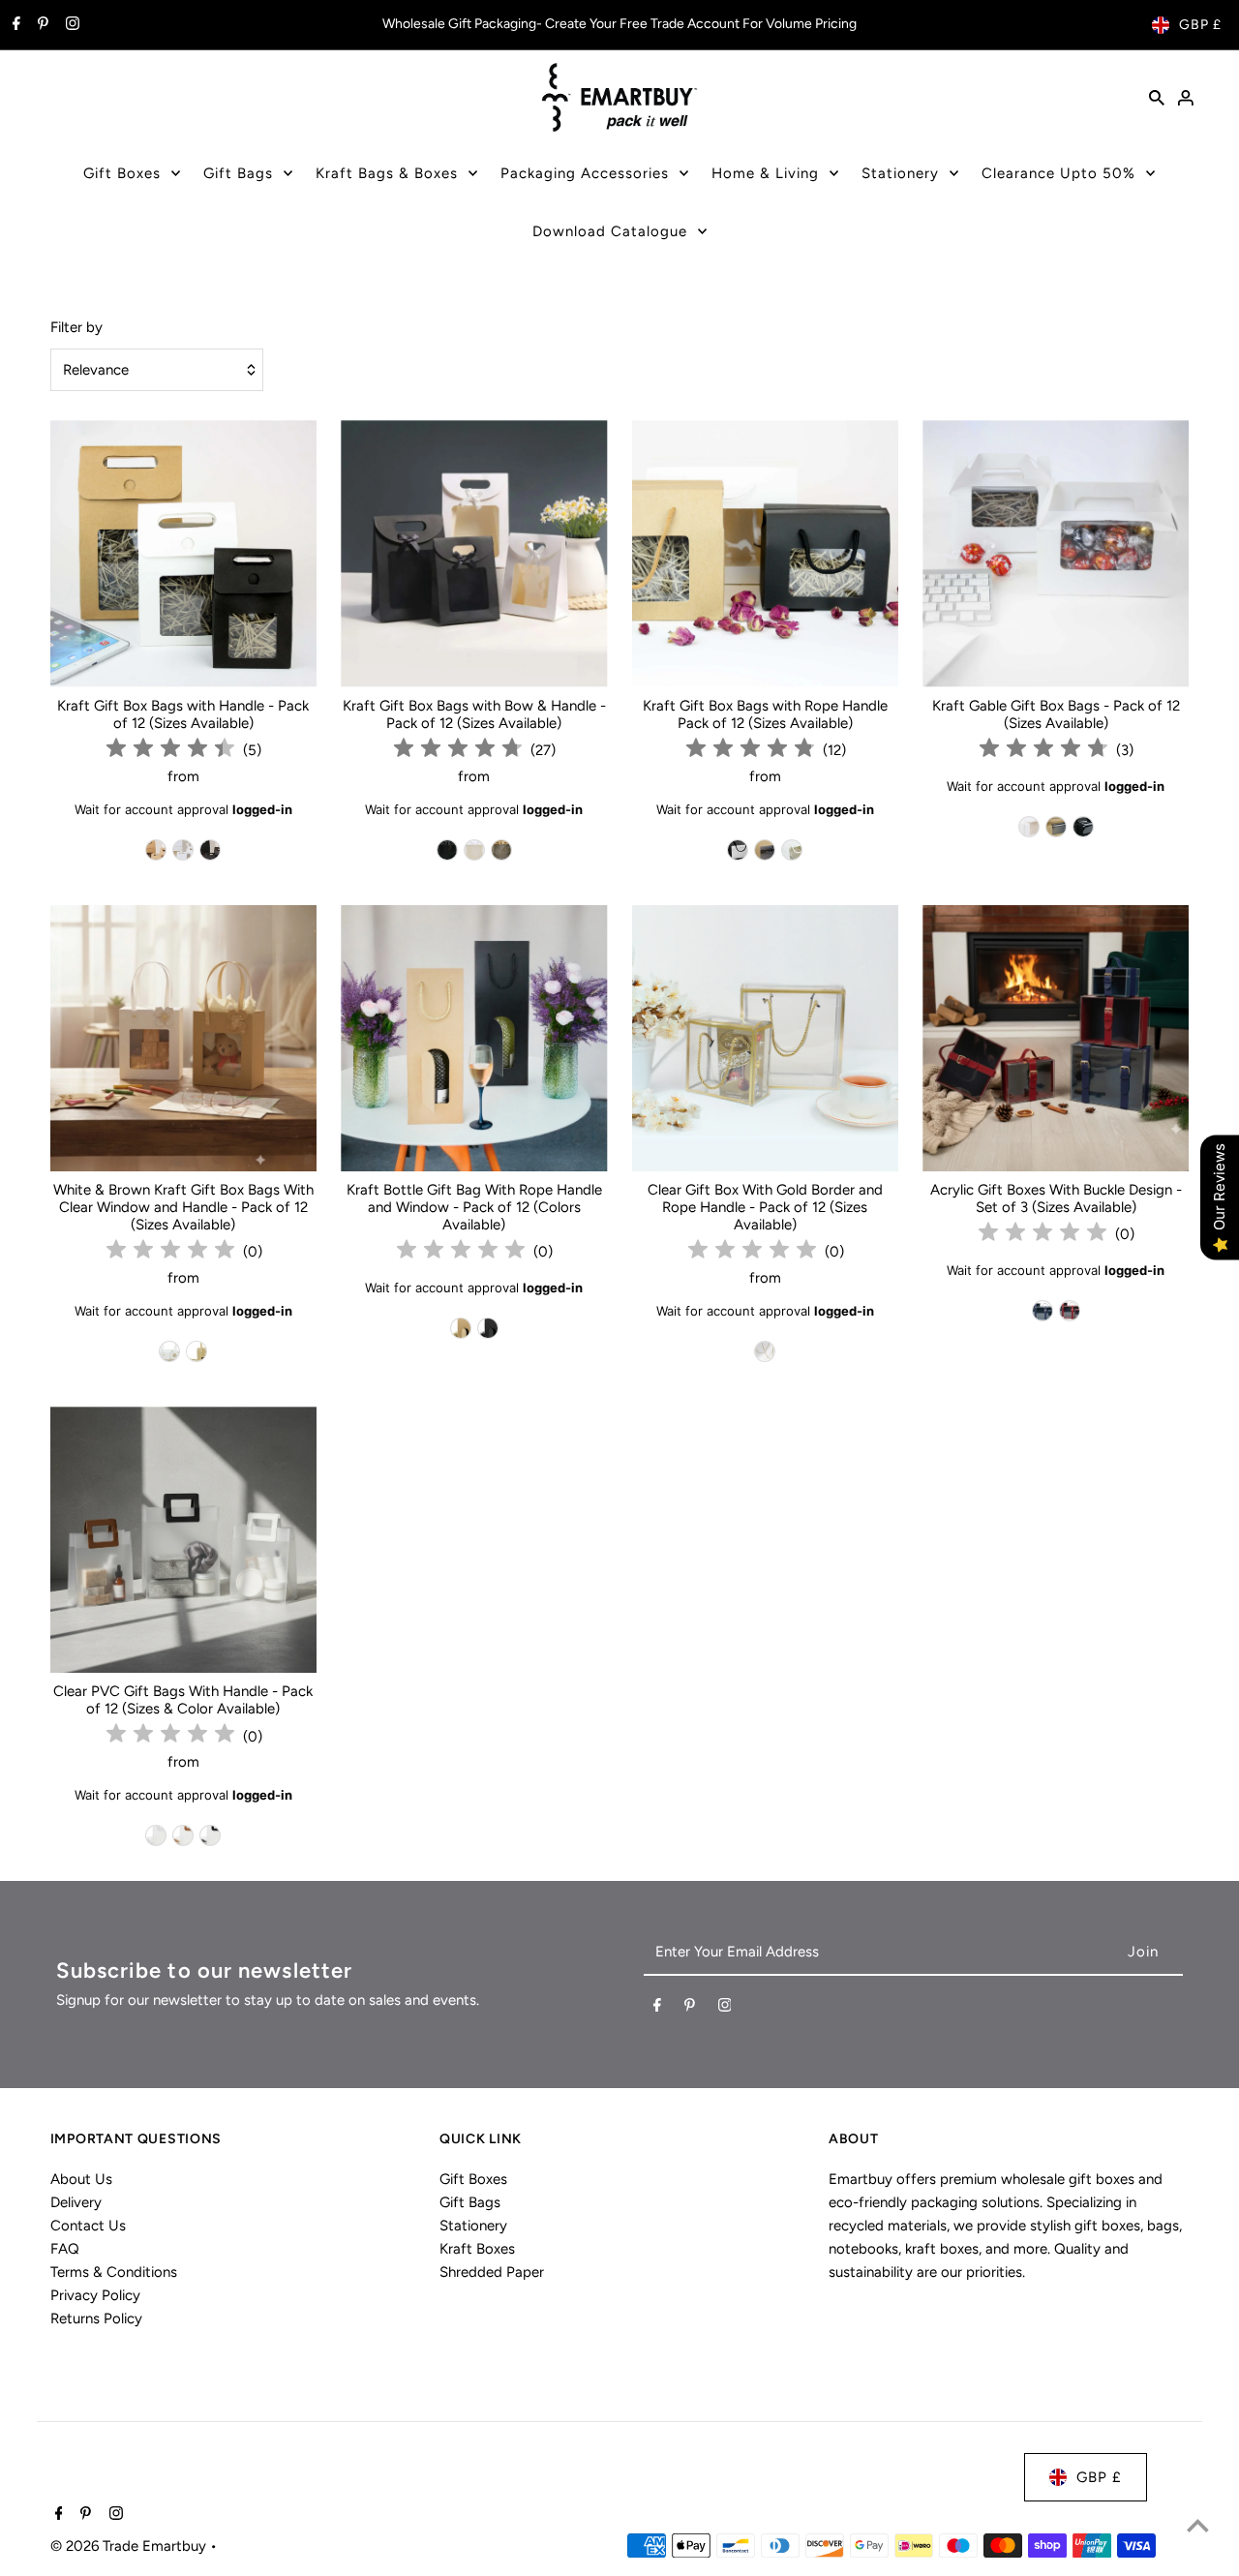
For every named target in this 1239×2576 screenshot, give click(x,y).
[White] (183, 850)
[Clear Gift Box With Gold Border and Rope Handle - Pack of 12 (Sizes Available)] (765, 1038)
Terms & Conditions (114, 2272)
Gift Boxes (122, 173)
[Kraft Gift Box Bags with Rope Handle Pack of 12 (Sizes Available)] (765, 553)
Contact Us (88, 2226)
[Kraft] (196, 1351)
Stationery (900, 173)
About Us (81, 2179)
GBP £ (1200, 25)
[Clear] (765, 1351)
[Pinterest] (41, 25)
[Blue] (1043, 1311)
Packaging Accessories (585, 173)
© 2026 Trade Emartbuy (130, 2546)
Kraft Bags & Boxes (387, 173)
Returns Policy (96, 2318)
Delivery (76, 2202)
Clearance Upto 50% (1058, 173)
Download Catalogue (610, 231)
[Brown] (156, 850)
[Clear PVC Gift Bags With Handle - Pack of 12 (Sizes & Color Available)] (183, 1540)
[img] (170, 751)
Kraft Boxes (477, 2249)
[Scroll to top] (1198, 2525)
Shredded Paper (492, 2272)
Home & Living (765, 173)
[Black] (210, 850)
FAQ (65, 2249)
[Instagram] (70, 25)
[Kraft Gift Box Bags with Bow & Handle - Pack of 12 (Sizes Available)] (474, 553)
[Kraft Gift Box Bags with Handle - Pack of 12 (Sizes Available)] (183, 553)
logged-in (262, 809)
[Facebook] (14, 25)
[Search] (1157, 97)
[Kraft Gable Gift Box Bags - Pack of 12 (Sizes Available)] (1056, 553)
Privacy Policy (95, 2295)
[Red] (1070, 1311)
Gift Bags (238, 173)
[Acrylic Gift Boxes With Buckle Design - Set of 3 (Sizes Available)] (1056, 1038)
